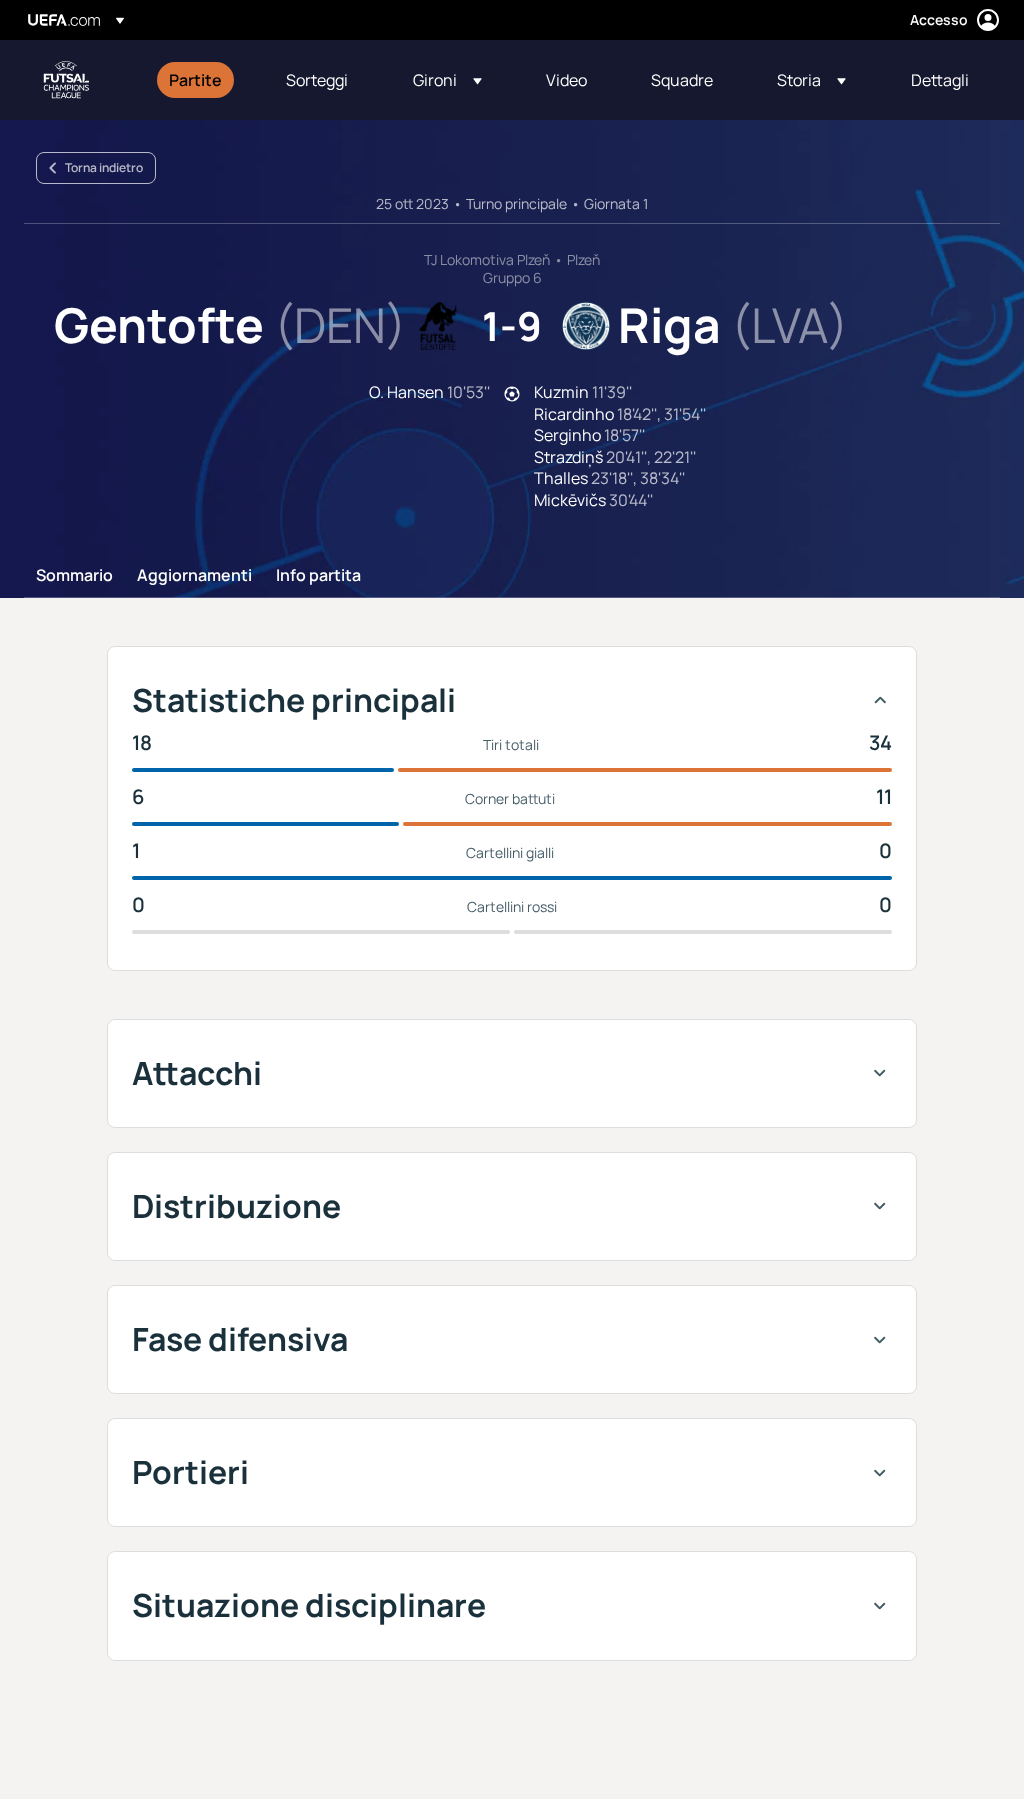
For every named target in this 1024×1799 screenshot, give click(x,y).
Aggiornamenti (194, 576)
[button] (447, 80)
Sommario (74, 576)
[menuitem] (202, 80)
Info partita (318, 576)
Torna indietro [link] (104, 167)
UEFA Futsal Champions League (66, 80)
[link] (195, 80)
